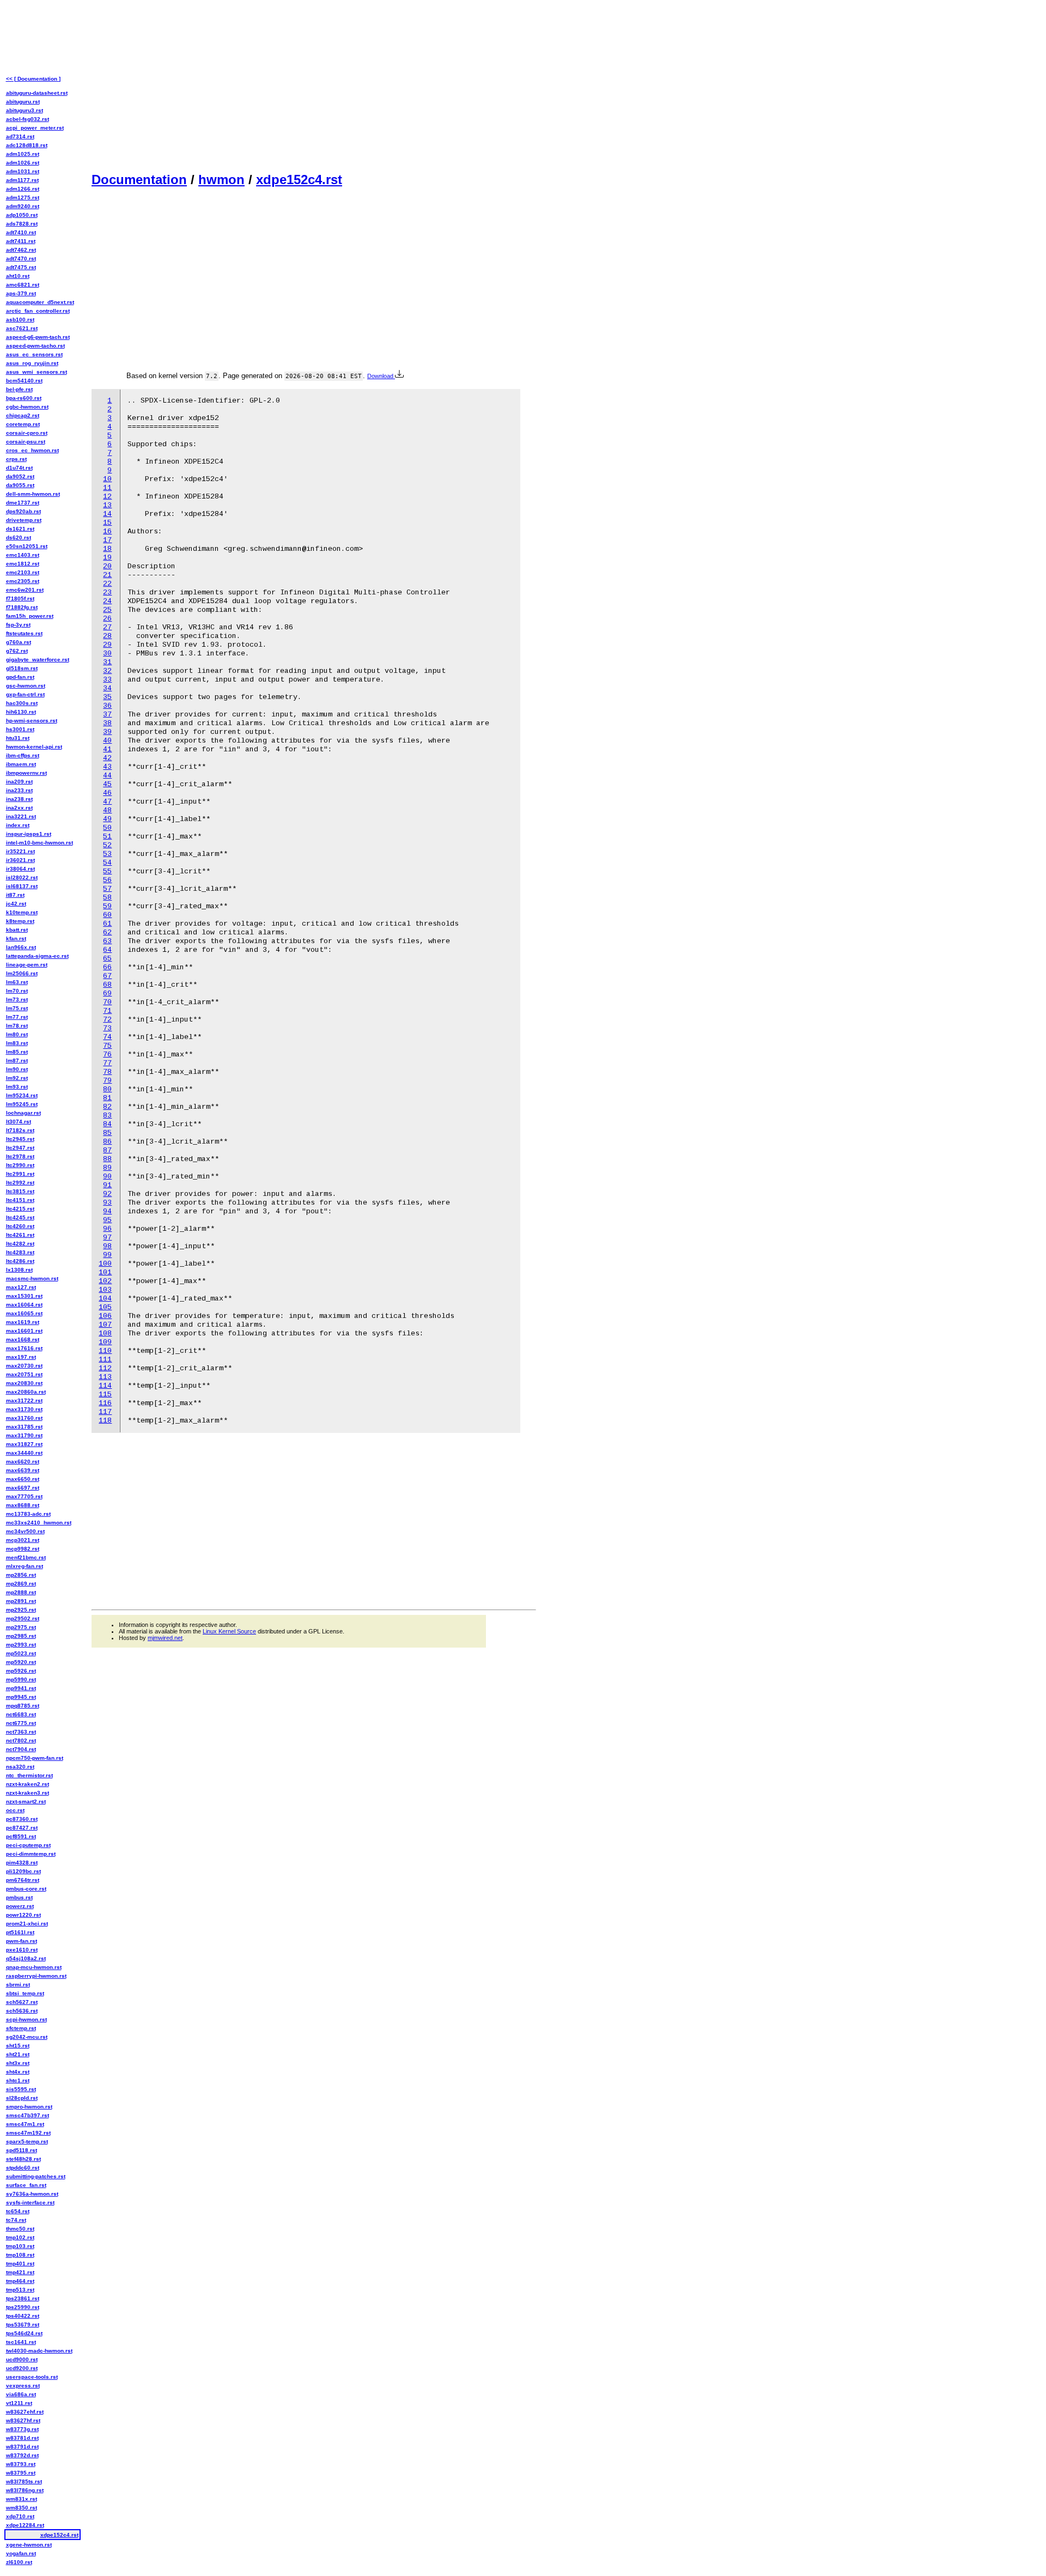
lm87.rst (17, 1061)
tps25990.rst (23, 2307)
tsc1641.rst (21, 2342)
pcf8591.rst (21, 1836)
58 (107, 898)
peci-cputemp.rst (28, 1845)
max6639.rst (23, 1470)
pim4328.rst (22, 1863)
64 (107, 950)
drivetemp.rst (24, 520)
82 (107, 1107)
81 (107, 1098)
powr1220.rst (23, 1915)
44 (107, 776)
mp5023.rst (21, 1653)
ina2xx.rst (19, 808)
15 (107, 523)
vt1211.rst (19, 2403)
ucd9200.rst (22, 2368)
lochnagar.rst (23, 1113)
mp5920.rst (21, 1662)
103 (105, 1290)
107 (105, 1325)
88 (107, 1159)
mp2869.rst (21, 1584)
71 (107, 1011)
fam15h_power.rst (30, 616)
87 (107, 1150)
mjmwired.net (165, 1638)
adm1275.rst (23, 198)
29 (107, 645)
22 (107, 584)
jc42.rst (16, 904)
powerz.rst (20, 1906)
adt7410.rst (21, 232)
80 (107, 1089)
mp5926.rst (21, 1671)
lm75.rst (17, 1008)
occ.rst (15, 1810)
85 (107, 1133)
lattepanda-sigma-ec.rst (37, 956)
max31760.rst (24, 1418)
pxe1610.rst (22, 1950)
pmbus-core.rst (26, 1889)
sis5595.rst (21, 2089)
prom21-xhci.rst (27, 1924)
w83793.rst (21, 2464)
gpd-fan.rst (20, 677)
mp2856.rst (21, 1575)
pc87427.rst (22, 1828)
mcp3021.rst (23, 1540)
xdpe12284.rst (25, 2525)
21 (107, 575)
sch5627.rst (22, 2002)
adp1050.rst (22, 215)
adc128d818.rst (27, 145)
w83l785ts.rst (24, 2481)
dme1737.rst (23, 503)
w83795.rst (21, 2473)
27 (107, 627)
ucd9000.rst (22, 2359)
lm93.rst (17, 1087)
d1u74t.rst (19, 468)
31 (107, 662)
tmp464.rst (20, 2281)
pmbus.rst (19, 1897)
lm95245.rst (22, 1104)
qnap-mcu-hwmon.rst (34, 1967)
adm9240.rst (23, 206)
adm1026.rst (23, 163)
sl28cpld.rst (22, 2098)
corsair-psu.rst (26, 442)
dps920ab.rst (23, 511)
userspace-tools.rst (32, 2377)
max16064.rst (24, 1305)
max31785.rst (24, 1427)
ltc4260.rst (20, 1226)
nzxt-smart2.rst (26, 1802)
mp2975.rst (21, 1627)
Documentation (139, 180)
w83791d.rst (22, 2447)
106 (105, 1316)
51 (107, 837)
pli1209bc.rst (23, 1871)
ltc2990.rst (20, 1165)
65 (107, 959)
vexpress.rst (23, 2386)
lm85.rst (17, 1052)
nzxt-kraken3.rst (28, 1793)
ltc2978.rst (20, 1156)
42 (107, 758)
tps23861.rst (23, 2298)
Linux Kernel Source (229, 1631)
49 (107, 819)
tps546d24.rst (24, 2333)
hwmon (221, 180)
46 (107, 793)
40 (107, 741)
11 (107, 488)
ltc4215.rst (20, 1209)
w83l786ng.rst (25, 2490)
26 (107, 619)
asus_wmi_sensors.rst (37, 372)
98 (107, 1246)
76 (107, 1055)
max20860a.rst (26, 1392)
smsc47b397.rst (28, 2115)
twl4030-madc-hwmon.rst (39, 2351)
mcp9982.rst (23, 1549)
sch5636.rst (22, 2011)
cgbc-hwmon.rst (27, 407)
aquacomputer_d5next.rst (40, 302)
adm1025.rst (23, 154)
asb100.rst (20, 320)
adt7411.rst (21, 241)
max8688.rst (23, 1505)
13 (107, 505)
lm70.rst (17, 991)
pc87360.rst (22, 1819)
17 (107, 540)
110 (105, 1351)
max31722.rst (24, 1401)
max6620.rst (23, 1462)
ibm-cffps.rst (23, 755)
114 (105, 1386)
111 (105, 1360)
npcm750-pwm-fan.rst (35, 1758)
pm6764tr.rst (23, 1880)
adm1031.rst (23, 171)
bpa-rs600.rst (24, 398)
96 (107, 1229)
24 (107, 601)
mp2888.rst (21, 1592)
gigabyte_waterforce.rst (38, 660)
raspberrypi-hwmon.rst (36, 1976)
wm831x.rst (22, 2499)
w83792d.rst (22, 2455)
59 (107, 906)
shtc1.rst (18, 2080)
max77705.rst (24, 1496)
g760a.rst (19, 642)
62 (107, 932)
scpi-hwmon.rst (26, 2019)
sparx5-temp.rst (27, 2141)
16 (107, 531)
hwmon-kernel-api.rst (34, 747)
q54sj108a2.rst (26, 1958)
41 (107, 749)
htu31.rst (18, 738)
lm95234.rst (22, 1095)
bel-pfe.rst (19, 389)
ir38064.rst (20, 869)
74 (107, 1037)
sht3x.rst (18, 2063)
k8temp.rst (20, 921)
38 (107, 723)
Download (381, 376)
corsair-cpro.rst (27, 433)
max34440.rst (24, 1453)
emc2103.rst (23, 572)
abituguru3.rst (25, 110)
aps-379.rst (21, 293)
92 (107, 1194)
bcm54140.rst (24, 381)
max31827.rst (24, 1444)
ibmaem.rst (21, 764)
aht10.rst (18, 276)
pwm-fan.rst (22, 1941)
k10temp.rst (22, 912)
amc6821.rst (23, 285)
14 (107, 514)
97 (107, 1238)
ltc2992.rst (20, 1183)
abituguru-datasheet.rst (37, 93)
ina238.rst (19, 799)
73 (107, 1028)
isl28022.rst (22, 877)
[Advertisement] (314, 85)
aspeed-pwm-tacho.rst (35, 346)
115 (105, 1395)
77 (107, 1063)
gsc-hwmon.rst (26, 686)
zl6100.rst (19, 2562)
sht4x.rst (18, 2072)
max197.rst (21, 1357)
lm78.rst (17, 1026)
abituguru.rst (23, 102)
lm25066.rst (22, 973)
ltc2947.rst (20, 1148)
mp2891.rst (21, 1601)
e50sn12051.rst (27, 546)
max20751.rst (24, 1374)
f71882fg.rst (22, 607)
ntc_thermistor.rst (29, 1775)
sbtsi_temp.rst (25, 1993)
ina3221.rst (21, 816)
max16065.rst (24, 1313)
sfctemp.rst (21, 2028)
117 (105, 1412)
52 (107, 845)
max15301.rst (24, 1296)
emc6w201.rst (25, 590)
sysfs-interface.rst (30, 2203)
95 (107, 1220)
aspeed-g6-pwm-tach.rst (38, 337)
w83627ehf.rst (25, 2412)
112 (105, 1368)
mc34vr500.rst (25, 1531)
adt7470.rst (21, 259)
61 (107, 924)
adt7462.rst (21, 250)
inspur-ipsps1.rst (29, 834)
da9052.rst (20, 476)
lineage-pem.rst (27, 965)
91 (107, 1185)
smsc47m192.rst (28, 2133)
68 (107, 985)
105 (105, 1307)
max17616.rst (24, 1348)
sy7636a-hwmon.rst (32, 2194)
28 (107, 636)
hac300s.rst (22, 703)
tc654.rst (18, 2211)
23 (107, 593)
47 (107, 802)
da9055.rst (20, 485)
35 (107, 697)
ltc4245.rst (20, 1217)
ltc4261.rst (20, 1235)
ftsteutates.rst (24, 633)
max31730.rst (24, 1409)
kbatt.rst (17, 930)
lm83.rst (17, 1043)
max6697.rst (23, 1488)
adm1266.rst (23, 189)
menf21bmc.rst (26, 1557)
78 (107, 1072)
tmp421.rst (20, 2272)
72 (107, 1020)
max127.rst (21, 1287)
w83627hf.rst (23, 2420)
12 (107, 497)
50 (107, 828)
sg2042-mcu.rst (27, 2037)
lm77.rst (17, 1017)
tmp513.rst (20, 2290)
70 (107, 1002)
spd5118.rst (22, 2150)
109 (105, 1342)
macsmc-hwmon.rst (32, 1278)
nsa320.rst (20, 1767)
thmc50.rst (20, 2229)
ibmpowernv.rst (26, 773)
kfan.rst (16, 938)
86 (107, 1142)
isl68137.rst (22, 886)
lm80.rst (17, 1034)
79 (107, 1081)
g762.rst (17, 651)
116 (105, 1403)
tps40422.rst (23, 2316)
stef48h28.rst (23, 2159)
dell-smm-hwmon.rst (33, 494)
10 (107, 479)
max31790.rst (24, 1435)
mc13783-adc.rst (28, 1514)
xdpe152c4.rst (299, 180)
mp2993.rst (21, 1645)
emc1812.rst (23, 564)
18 (107, 549)
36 (107, 706)
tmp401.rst (20, 2264)
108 (105, 1333)
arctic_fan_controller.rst (38, 311)
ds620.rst (19, 537)
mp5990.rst (21, 1679)
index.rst (18, 825)
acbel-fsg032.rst (28, 119)
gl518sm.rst (22, 668)
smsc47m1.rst (25, 2124)
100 (105, 1264)
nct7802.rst (21, 1740)
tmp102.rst (20, 2237)
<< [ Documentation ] (33, 79)
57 (107, 889)
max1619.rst (23, 1322)
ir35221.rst (20, 851)
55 (107, 871)
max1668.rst (23, 1339)
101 (105, 1272)
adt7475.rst (21, 267)
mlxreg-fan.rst (25, 1566)
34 (107, 688)
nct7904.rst (21, 1749)
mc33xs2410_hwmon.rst (39, 1523)
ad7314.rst (20, 136)
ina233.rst (19, 790)
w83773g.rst (22, 2429)
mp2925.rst (21, 1610)
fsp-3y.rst (18, 625)
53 (107, 854)
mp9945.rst (21, 1697)
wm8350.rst (22, 2508)
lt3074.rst (19, 1122)
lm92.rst (17, 1078)
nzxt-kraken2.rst (28, 1784)
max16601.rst (24, 1331)
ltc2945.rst (20, 1139)
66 (107, 967)
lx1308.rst (19, 1270)
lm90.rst (17, 1069)
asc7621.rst (22, 328)
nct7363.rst (21, 1732)
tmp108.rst (20, 2255)
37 (107, 715)
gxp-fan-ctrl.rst (25, 694)
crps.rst (16, 459)
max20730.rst (24, 1366)
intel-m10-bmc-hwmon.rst (39, 843)
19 (107, 558)
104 (105, 1299)
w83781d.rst (22, 2438)
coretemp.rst (23, 424)
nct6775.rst (21, 1723)
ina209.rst (19, 782)
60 (107, 915)
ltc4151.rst (20, 1200)
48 (107, 810)
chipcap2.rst (23, 415)
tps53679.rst (23, 2325)
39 (107, 732)
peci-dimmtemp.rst (31, 1854)
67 (107, 976)
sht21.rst (18, 2054)
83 (107, 1116)
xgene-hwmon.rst (29, 2545)
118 (105, 1421)
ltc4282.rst (20, 1244)
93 (107, 1203)
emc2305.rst (23, 581)
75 (107, 1046)
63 (107, 941)
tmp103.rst (20, 2246)
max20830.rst (24, 1383)
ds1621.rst (20, 529)
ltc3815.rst (20, 1191)
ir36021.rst (20, 860)
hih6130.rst (21, 712)
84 (107, 1124)
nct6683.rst (21, 1714)
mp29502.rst (23, 1618)
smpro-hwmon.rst (29, 2107)
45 (107, 784)
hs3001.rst (20, 729)
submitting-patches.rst (36, 2176)
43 (107, 767)
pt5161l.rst (20, 1932)
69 (107, 994)
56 (107, 880)
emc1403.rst (23, 555)
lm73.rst (17, 1000)
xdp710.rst (20, 2516)
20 (107, 566)
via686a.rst (21, 2394)
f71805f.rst (20, 599)
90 (107, 1177)
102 (105, 1281)
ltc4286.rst (20, 1261)
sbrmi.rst (18, 1985)
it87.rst (15, 895)
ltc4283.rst (20, 1252)
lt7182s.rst (20, 1130)
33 (107, 680)
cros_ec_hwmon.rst (32, 450)
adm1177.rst (22, 180)
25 (107, 610)
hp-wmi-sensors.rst (32, 721)
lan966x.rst (21, 947)
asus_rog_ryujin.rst (32, 363)
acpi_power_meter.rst (35, 128)
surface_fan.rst (26, 2185)
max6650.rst (23, 1479)
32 (107, 671)
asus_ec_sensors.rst (34, 354)
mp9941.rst (21, 1688)
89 (107, 1168)
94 (107, 1211)
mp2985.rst (21, 1636)
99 (107, 1255)
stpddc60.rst (23, 2168)
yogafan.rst (21, 2553)
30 (107, 654)
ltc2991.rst (20, 1174)
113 (105, 1377)
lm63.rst (17, 982)
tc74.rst (16, 2220)
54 (107, 863)
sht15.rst (18, 2046)
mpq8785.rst (23, 1706)
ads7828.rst (22, 224)
